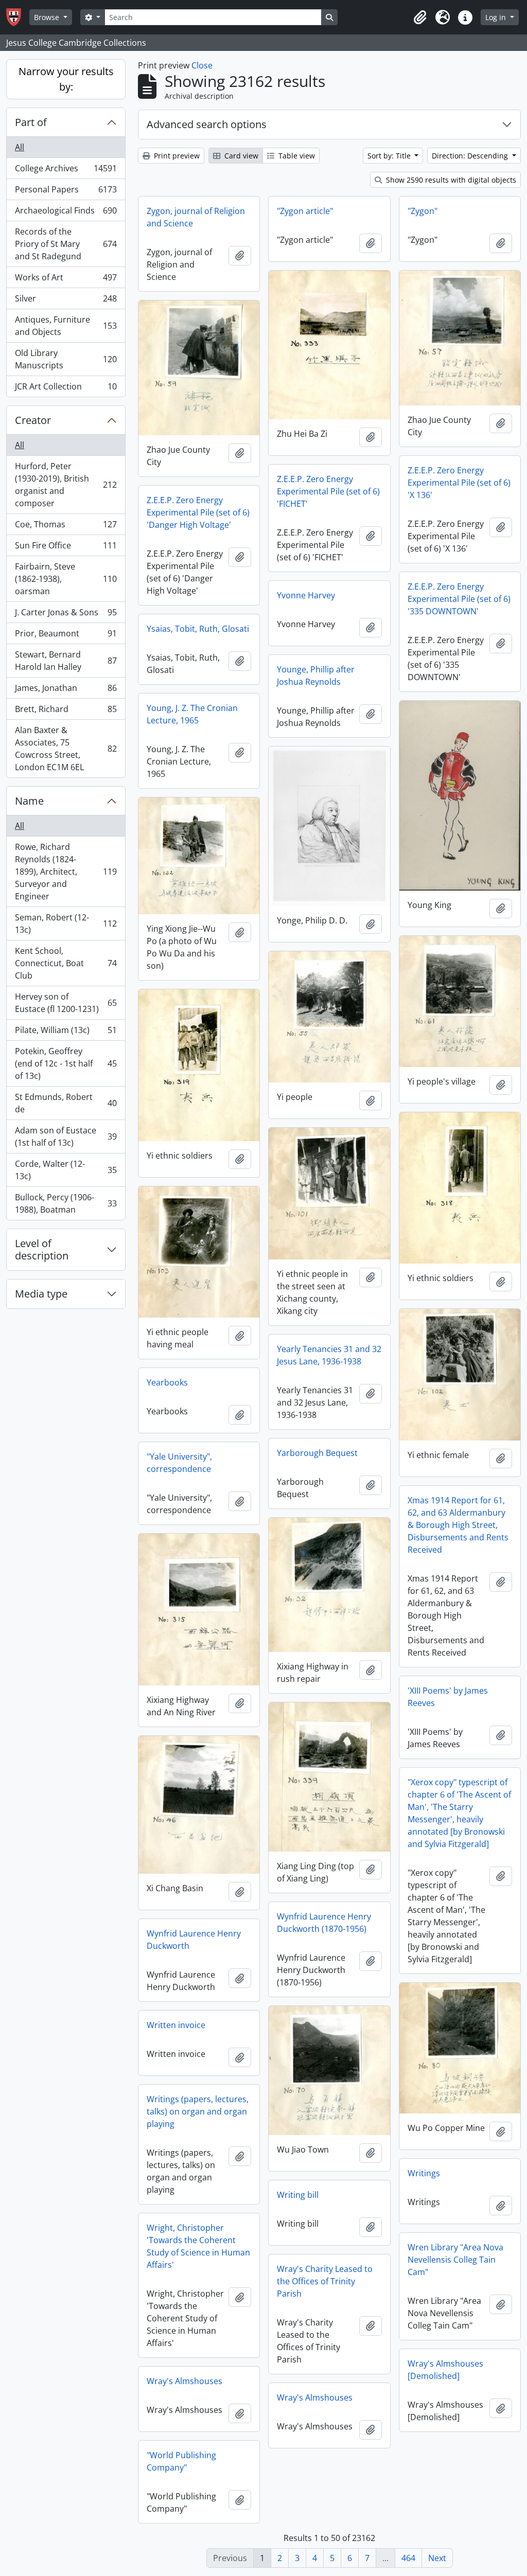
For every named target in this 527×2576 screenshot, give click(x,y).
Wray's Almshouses (185, 2381)
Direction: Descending (471, 156)
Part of (31, 122)
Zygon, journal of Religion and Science (196, 217)
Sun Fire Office (66, 548)
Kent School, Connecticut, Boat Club (66, 963)
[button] (420, 17)
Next (437, 2558)
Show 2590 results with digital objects (450, 180)
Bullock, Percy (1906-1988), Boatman (66, 1203)
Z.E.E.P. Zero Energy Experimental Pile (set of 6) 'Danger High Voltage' (198, 512)
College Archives (66, 171)
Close (202, 65)
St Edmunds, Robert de (66, 1103)
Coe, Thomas (66, 527)
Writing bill (298, 2195)
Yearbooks (167, 1382)
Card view (240, 156)
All (20, 147)
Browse (48, 17)
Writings (424, 2173)
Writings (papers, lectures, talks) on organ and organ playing (198, 2111)
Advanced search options (207, 124)
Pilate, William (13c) (66, 1033)
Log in (497, 17)
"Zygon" (423, 211)
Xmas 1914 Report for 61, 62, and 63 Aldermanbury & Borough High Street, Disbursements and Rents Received (458, 1525)
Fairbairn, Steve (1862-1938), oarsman (66, 579)
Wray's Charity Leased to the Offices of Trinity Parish (325, 2281)
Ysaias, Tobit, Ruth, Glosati (198, 629)
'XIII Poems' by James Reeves (448, 1697)
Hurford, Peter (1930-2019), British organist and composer (66, 485)
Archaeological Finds (66, 213)
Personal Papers (66, 192)
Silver (66, 301)
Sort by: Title (390, 156)
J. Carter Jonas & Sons (66, 615)
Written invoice (176, 2025)
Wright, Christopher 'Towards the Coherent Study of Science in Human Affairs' (198, 2246)
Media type (41, 1294)
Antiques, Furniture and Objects (66, 326)
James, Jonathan (66, 690)
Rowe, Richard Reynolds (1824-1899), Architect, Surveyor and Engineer (66, 872)
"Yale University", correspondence (179, 1463)
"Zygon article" (305, 211)
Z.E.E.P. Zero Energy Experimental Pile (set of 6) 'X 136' (459, 483)
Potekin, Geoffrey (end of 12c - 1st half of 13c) (66, 1063)
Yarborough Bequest (317, 1453)
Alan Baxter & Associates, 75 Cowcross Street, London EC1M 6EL (66, 749)
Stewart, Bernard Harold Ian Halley (66, 661)
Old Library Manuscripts (66, 359)
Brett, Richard (66, 712)
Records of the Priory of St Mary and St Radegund (66, 244)
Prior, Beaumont (66, 636)
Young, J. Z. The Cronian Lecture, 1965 (192, 714)
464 (408, 2558)
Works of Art (66, 280)
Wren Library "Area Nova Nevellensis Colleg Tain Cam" (455, 2260)
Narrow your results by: (66, 79)
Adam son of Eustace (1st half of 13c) (66, 1136)
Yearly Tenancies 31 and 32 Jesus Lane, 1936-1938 (329, 1355)
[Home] (18, 17)
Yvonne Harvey (306, 595)
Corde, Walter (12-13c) (66, 1170)
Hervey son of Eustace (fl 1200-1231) (66, 1003)
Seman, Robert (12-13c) (66, 923)
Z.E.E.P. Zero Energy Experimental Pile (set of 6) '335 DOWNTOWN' (459, 599)
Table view (296, 156)
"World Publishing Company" (181, 2461)
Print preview (176, 156)
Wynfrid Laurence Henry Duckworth (194, 1940)
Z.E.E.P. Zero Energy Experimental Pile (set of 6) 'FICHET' (328, 491)
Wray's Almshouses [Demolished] (445, 2370)
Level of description (42, 1249)
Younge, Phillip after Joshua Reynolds (316, 676)
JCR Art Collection (66, 389)
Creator (33, 420)
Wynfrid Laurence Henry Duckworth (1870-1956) (324, 1923)
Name (29, 801)
